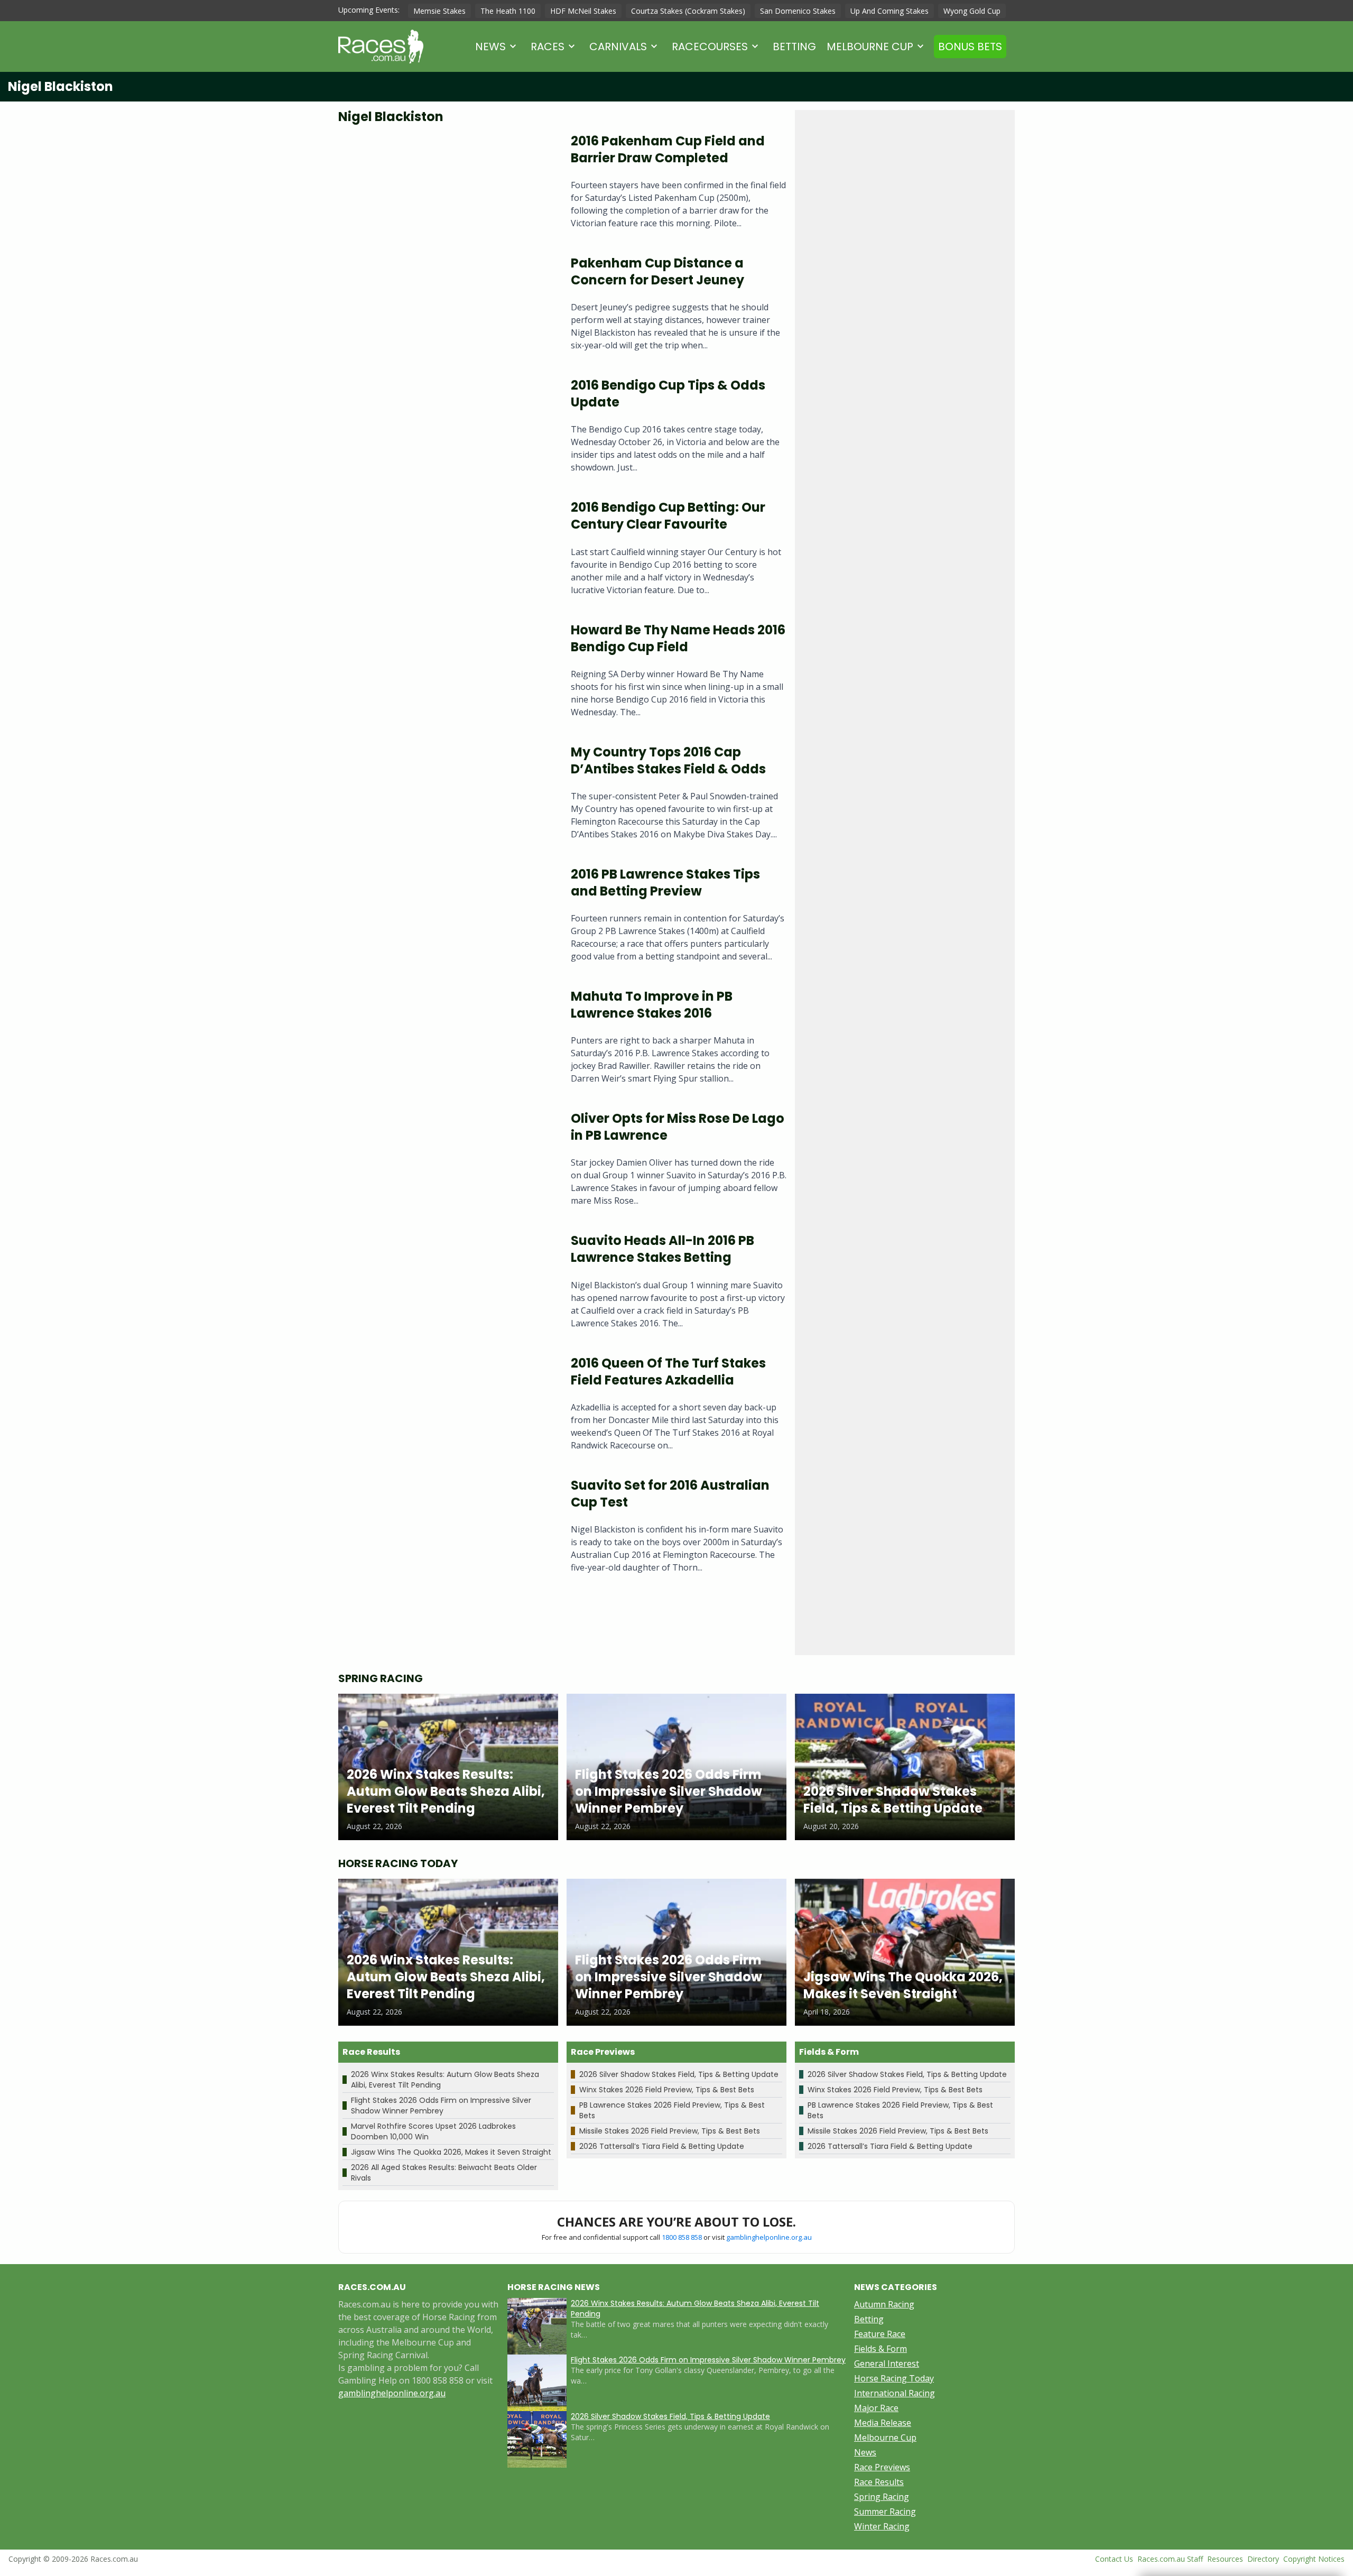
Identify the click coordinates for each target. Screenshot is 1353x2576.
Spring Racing (882, 2497)
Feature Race (880, 2334)
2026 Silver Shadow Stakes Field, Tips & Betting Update (679, 2074)
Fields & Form (881, 2349)
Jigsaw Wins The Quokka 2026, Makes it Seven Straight (451, 2152)
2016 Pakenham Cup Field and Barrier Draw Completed (668, 149)
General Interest (887, 2363)
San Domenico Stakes (798, 11)
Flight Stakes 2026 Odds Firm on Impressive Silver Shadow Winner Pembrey (441, 2106)
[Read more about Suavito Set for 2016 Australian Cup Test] (446, 1530)
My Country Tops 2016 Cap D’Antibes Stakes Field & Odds (668, 760)
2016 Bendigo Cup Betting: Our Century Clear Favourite (668, 516)
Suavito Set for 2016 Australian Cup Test (670, 1494)
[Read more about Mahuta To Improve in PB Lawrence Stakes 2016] (446, 1041)
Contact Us (1114, 2559)
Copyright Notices (1314, 2559)
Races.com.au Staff (1170, 2559)
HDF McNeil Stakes (583, 11)
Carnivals (618, 47)
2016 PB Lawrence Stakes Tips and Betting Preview (665, 883)
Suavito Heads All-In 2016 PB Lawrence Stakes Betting (662, 1249)
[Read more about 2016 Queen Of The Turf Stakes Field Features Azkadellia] (446, 1407)
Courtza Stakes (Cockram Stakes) (688, 11)
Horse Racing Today (894, 2378)
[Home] (381, 47)
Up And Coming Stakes (889, 11)
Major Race (876, 2408)
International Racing (895, 2393)
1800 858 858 (682, 2237)
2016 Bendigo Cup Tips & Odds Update (668, 394)
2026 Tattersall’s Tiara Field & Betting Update (662, 2146)
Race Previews (882, 2467)
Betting (794, 47)
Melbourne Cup (870, 47)
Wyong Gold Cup (972, 11)
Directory (1263, 2559)
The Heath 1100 (508, 11)
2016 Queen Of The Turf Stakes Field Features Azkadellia (668, 1372)
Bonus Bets (970, 47)
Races (548, 47)
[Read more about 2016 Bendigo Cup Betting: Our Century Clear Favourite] (446, 552)
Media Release (883, 2423)
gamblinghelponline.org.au (769, 2237)
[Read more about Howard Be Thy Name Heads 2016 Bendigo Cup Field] (446, 674)
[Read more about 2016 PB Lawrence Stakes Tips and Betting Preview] (446, 918)
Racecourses (710, 47)
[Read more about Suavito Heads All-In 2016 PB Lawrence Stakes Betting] (446, 1285)
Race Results (879, 2482)
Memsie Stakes (439, 11)
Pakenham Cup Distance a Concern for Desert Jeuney (657, 271)
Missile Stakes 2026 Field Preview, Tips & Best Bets (670, 2131)
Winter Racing (882, 2526)
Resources (1225, 2559)
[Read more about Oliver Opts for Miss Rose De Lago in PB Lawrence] (446, 1163)
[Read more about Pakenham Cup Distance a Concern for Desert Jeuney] (446, 307)
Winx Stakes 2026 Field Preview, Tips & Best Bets (667, 2090)
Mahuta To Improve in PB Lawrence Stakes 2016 (652, 1005)
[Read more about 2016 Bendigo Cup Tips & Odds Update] (446, 430)
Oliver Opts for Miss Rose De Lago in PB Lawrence (678, 1127)
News (490, 47)
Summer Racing (885, 2512)
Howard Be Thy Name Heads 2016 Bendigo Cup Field (678, 638)
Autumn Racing (884, 2304)
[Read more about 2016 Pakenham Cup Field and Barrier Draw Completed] (446, 185)
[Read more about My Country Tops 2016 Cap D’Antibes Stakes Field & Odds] (446, 796)
